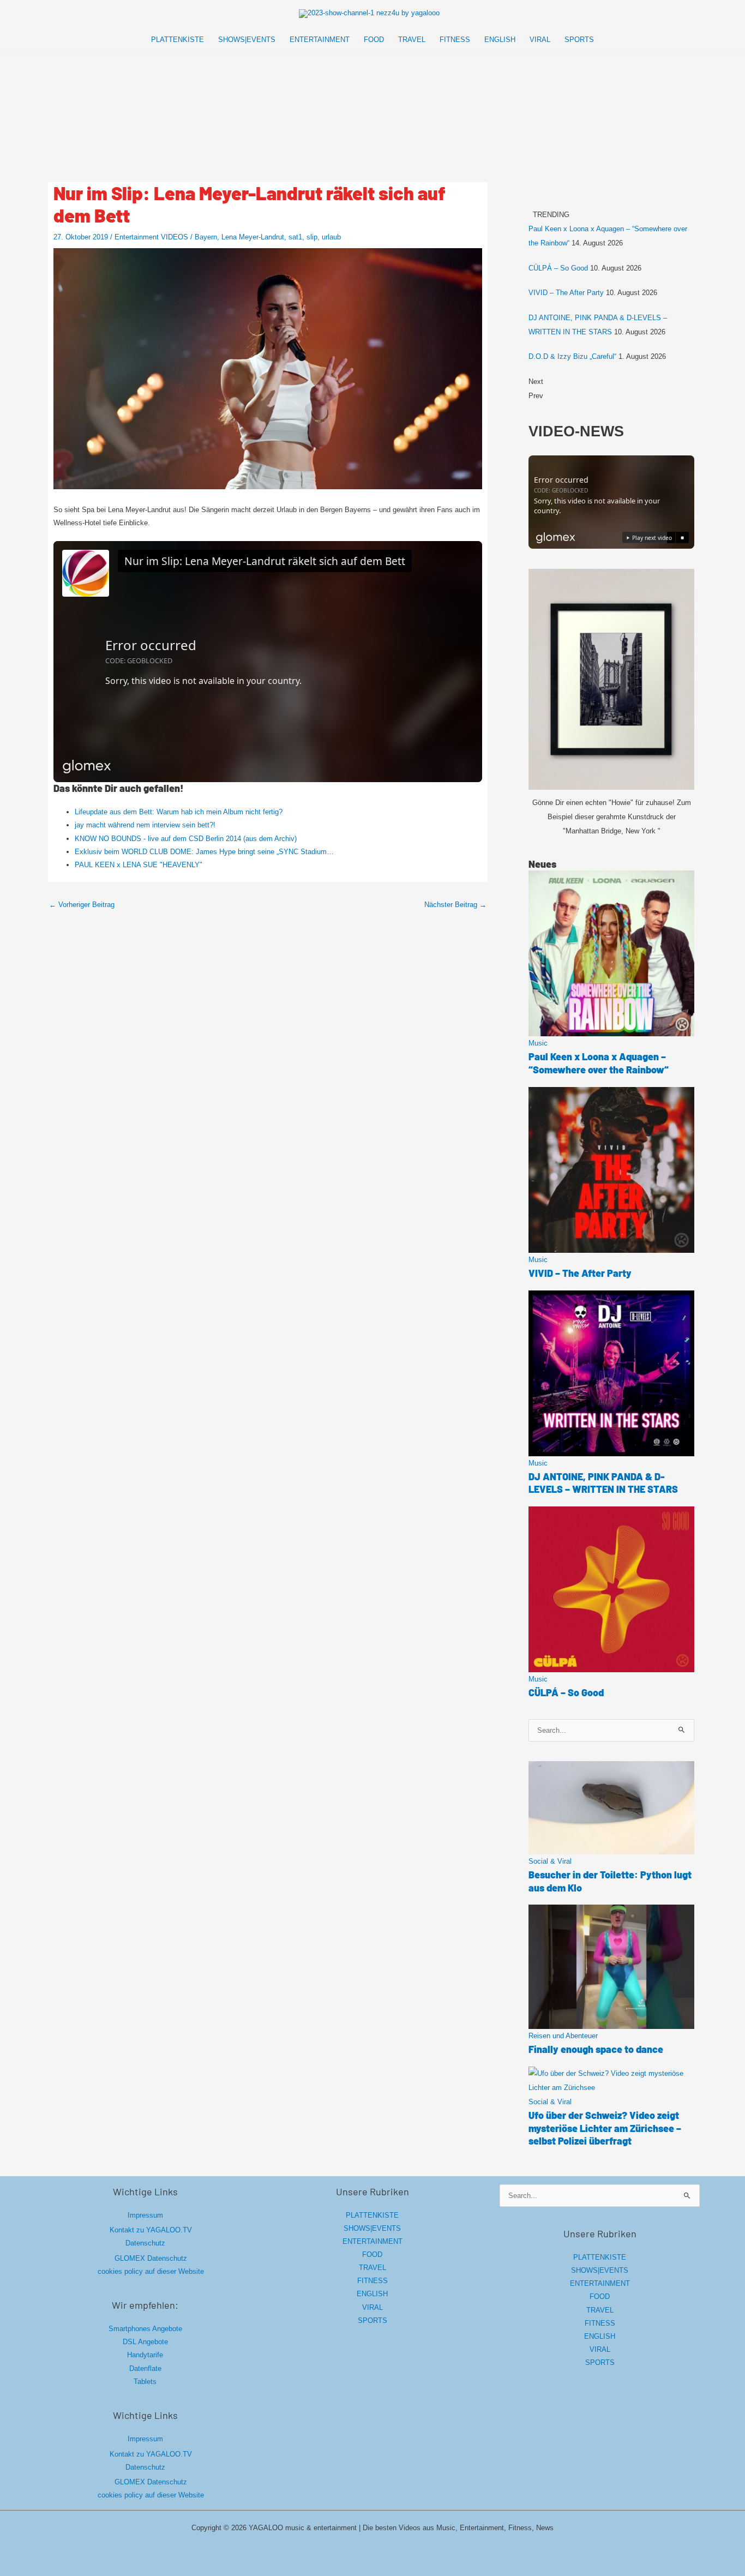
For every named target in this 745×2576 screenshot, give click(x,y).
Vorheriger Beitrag (82, 905)
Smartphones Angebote (145, 2329)
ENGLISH (372, 2294)
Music (538, 1043)
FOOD (372, 2254)
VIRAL (372, 2307)
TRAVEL (372, 2268)
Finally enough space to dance (596, 2049)
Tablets (145, 2382)
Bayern (206, 237)
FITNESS (372, 2281)
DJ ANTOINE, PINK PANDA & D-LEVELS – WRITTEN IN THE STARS (603, 1483)
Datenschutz (145, 2243)
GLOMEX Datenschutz (151, 2258)
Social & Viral (550, 1861)
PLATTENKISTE (372, 2215)
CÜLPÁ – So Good (558, 268)
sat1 (295, 237)
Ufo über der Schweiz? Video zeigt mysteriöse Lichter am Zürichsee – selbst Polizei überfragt (605, 2128)
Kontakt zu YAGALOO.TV (151, 2230)
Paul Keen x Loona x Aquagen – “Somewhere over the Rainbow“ (599, 1063)
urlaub (331, 237)
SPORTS (372, 2320)
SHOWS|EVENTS (372, 2228)
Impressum (145, 2215)
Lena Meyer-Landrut (253, 237)
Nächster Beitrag (455, 905)
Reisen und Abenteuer (563, 2036)
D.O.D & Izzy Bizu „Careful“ (572, 356)
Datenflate (145, 2368)
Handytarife (145, 2355)
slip (312, 237)
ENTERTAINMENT (372, 2241)
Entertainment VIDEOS (151, 237)
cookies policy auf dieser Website (151, 2271)
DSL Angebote (145, 2342)
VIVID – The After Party (566, 293)
